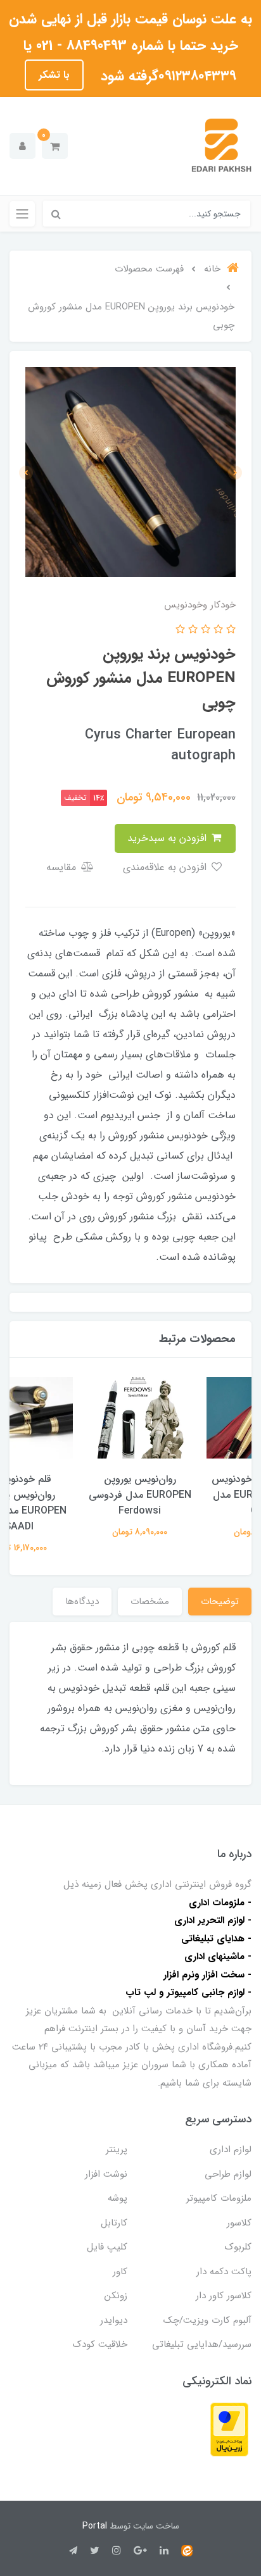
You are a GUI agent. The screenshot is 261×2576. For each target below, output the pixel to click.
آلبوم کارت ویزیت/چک (207, 2320)
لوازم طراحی (228, 2174)
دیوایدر (114, 2320)
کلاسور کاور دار (224, 2296)
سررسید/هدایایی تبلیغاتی (202, 2344)
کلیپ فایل (107, 2247)
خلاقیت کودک (100, 2344)
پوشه (118, 2198)
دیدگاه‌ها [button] (82, 1602)
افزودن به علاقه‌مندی (166, 867)
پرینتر (117, 2150)
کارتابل (114, 2223)
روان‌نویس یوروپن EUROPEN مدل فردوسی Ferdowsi (191, 1495)
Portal (95, 2526)
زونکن (116, 2296)
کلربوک (238, 2247)
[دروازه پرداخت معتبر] (229, 2429)
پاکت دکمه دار (224, 2272)
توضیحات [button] (220, 1602)
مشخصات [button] (150, 1602)
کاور (120, 2272)
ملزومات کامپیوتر (219, 2198)
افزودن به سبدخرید (169, 838)
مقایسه (63, 867)
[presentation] (235, 473)
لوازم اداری (231, 2150)
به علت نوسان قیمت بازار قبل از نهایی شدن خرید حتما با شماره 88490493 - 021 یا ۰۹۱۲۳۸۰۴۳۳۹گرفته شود (130, 47)
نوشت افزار (106, 2174)
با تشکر (54, 75)
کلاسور (239, 2223)
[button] (55, 146)
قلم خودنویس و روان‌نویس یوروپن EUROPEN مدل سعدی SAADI (70, 1503)
